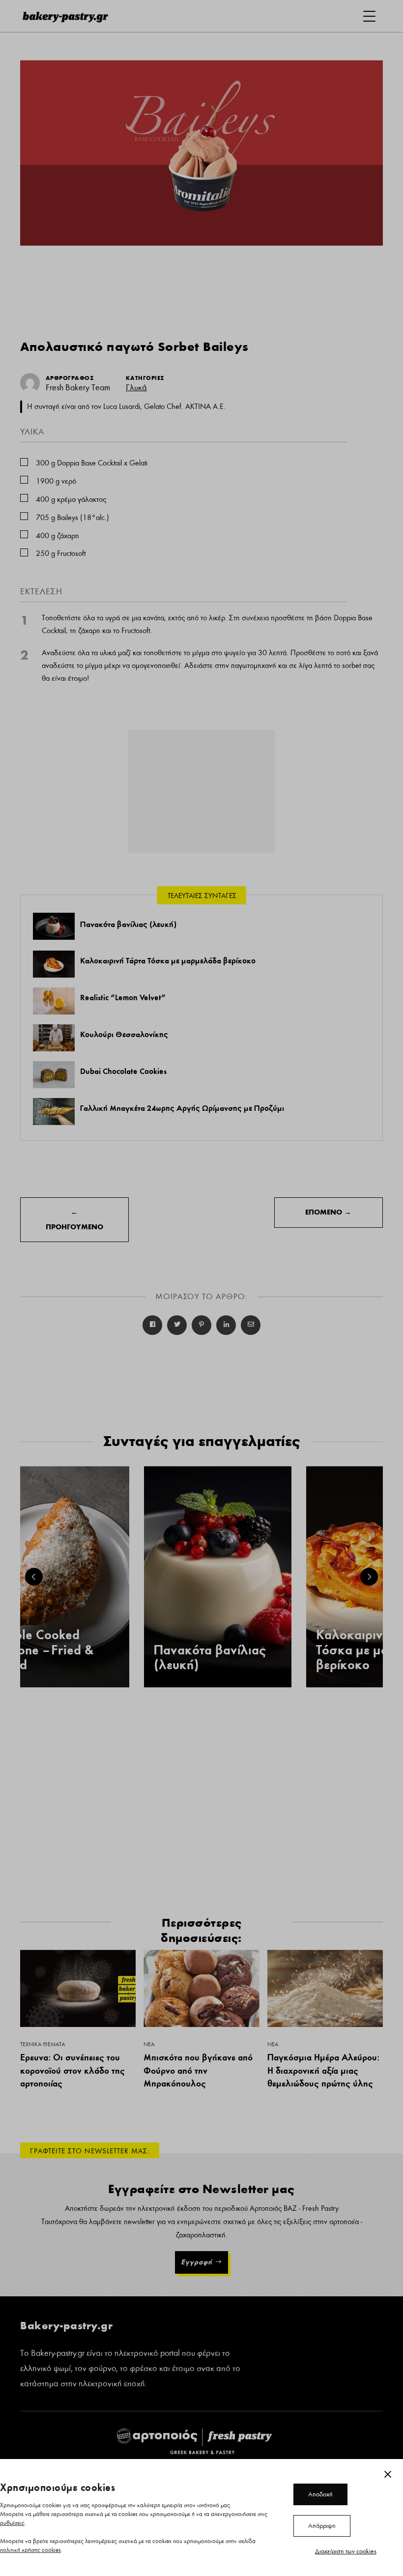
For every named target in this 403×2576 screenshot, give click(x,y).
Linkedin (226, 1325)
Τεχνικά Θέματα (43, 2044)
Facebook (152, 1325)
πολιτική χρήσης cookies (30, 2550)
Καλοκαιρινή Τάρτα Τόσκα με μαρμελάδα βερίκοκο (168, 960)
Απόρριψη (322, 2526)
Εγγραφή (197, 2262)
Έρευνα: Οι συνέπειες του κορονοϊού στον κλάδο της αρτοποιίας (72, 2070)
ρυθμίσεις (12, 2523)
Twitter (177, 1325)
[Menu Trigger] (369, 16)
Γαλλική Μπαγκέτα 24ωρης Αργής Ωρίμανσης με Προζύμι (182, 1108)
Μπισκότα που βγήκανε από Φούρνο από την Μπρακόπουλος (198, 2070)
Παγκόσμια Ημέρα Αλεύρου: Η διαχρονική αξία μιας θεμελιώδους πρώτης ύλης (323, 2070)
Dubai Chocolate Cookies (123, 1071)
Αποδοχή (320, 2494)
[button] (34, 1577)
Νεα (149, 2044)
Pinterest (201, 1325)
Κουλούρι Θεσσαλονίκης (124, 1034)
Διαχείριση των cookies (346, 2551)
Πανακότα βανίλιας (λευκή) (128, 924)
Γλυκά (136, 388)
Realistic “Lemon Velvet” (123, 997)
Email (251, 1325)
